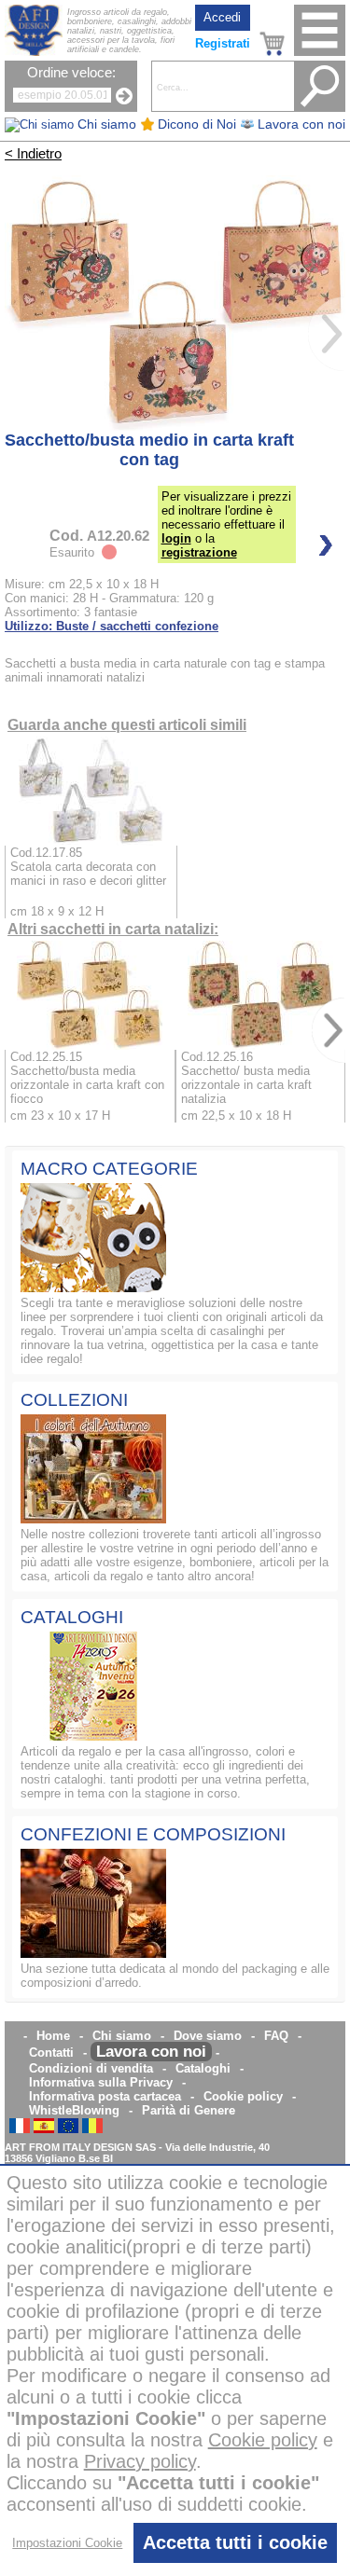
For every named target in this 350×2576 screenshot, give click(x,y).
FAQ (276, 2036)
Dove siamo (208, 2036)
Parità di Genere (189, 2110)
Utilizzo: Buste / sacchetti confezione (112, 626)
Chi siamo (122, 2036)
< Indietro (33, 154)
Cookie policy (243, 2096)
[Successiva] (327, 334)
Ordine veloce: (71, 73)
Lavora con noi (151, 2052)
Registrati (223, 43)
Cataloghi (203, 2068)
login (176, 538)
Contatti (51, 2053)
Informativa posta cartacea (105, 2096)
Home (53, 2036)
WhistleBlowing (74, 2110)
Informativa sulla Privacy (101, 2082)
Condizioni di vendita (91, 2068)
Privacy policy (140, 2461)
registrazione (199, 552)
